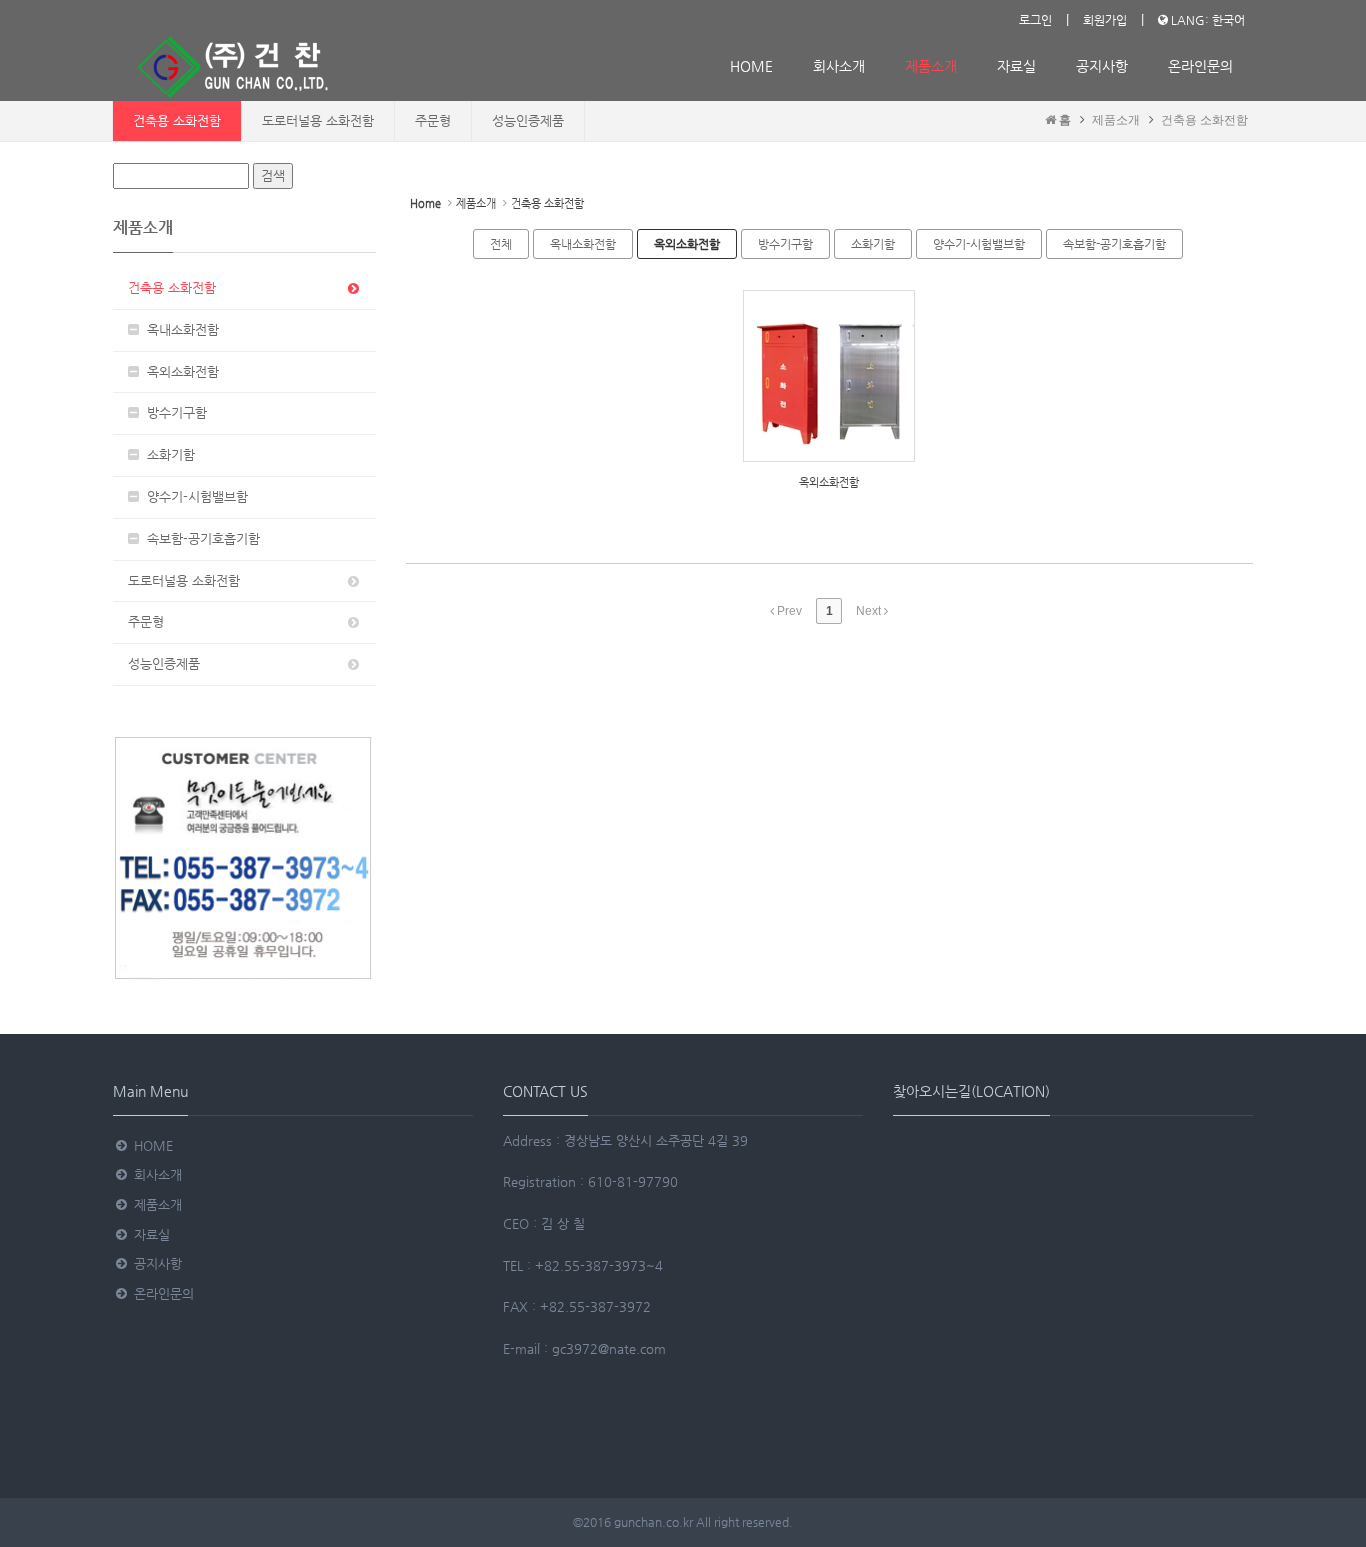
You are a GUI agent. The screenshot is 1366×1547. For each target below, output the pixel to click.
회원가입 (1105, 20)
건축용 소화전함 (177, 120)
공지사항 (1102, 66)
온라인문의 (1200, 66)
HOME (751, 66)
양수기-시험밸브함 (193, 496)
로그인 (1035, 20)
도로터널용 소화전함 (318, 120)
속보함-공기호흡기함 (199, 538)
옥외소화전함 (179, 371)
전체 (501, 244)
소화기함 (167, 454)
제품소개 (931, 66)
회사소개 (839, 66)
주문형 (433, 120)
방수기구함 (173, 412)
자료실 (1016, 66)
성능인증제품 (528, 120)
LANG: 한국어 (1206, 20)
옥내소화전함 (179, 329)
